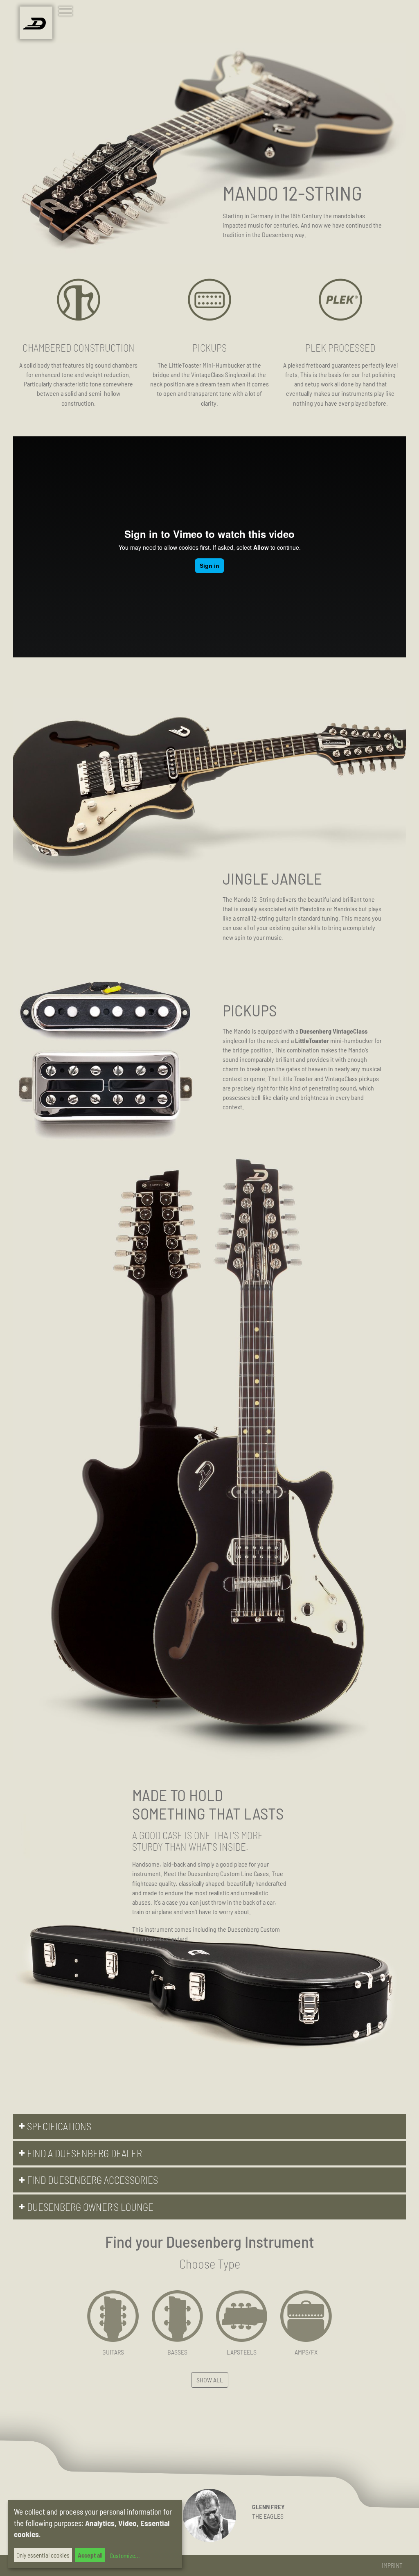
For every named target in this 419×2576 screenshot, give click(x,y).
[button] (209, 2126)
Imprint (392, 2565)
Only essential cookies (43, 2555)
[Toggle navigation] (67, 12)
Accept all (90, 2555)
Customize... (124, 2556)
